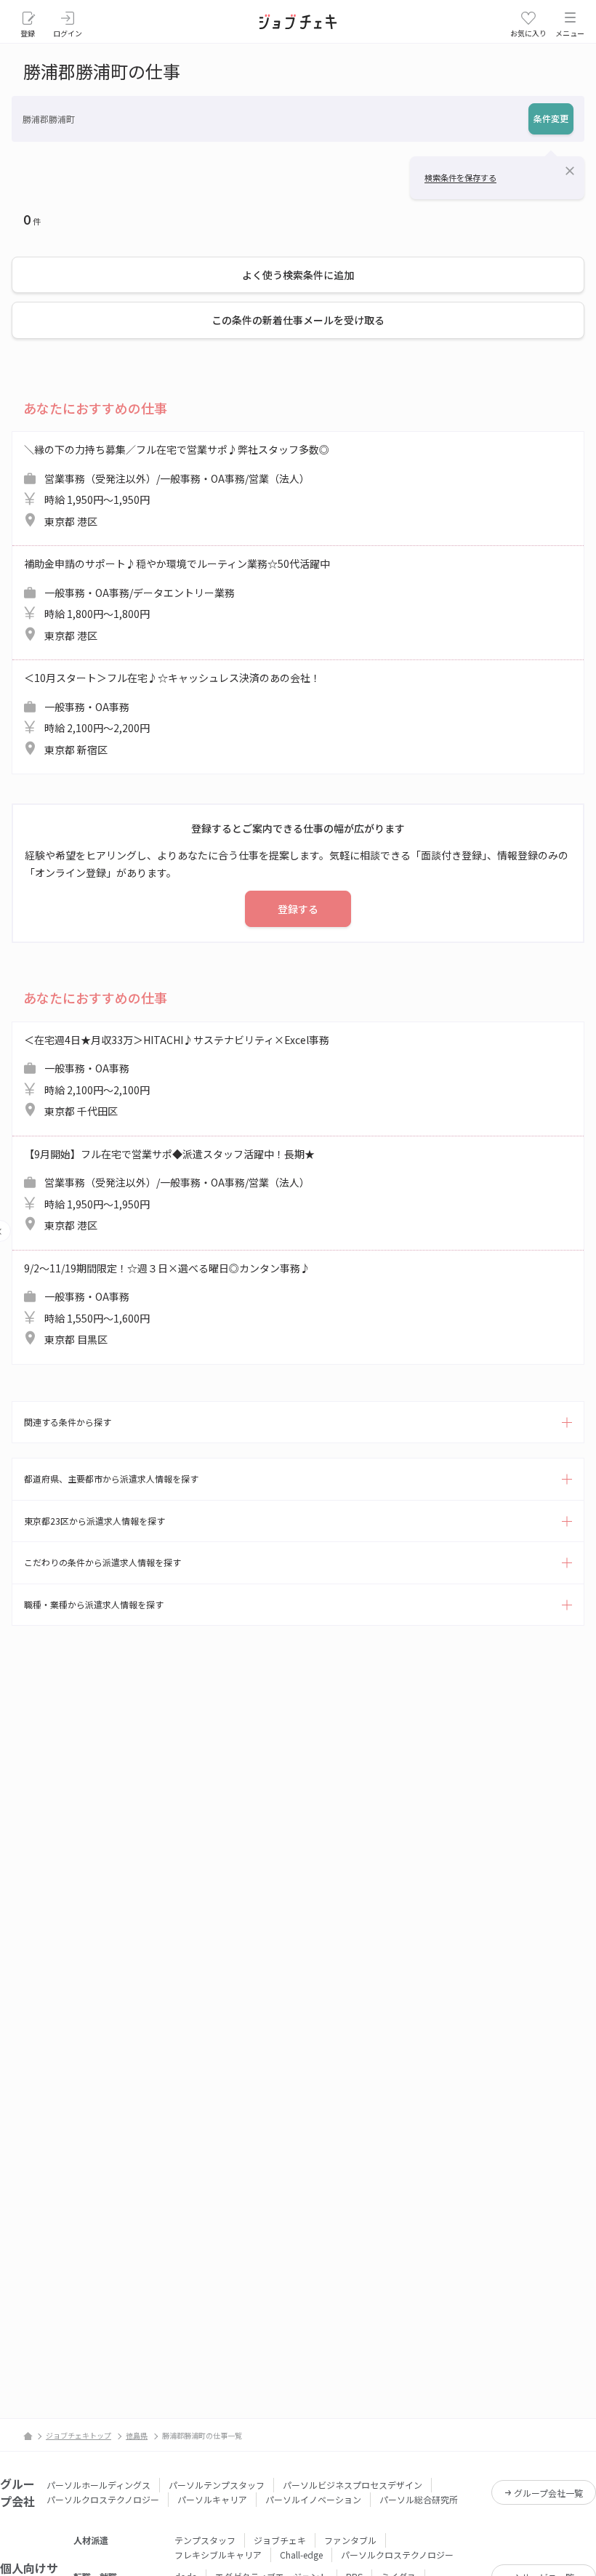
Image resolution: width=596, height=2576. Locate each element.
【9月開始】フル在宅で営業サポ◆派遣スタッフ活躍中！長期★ (169, 1190)
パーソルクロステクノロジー (103, 2499)
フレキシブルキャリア (218, 2555)
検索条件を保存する (460, 177)
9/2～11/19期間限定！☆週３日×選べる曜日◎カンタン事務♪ (167, 1304)
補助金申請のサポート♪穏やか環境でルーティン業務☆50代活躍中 (177, 599)
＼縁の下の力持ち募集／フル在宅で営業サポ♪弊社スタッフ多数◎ (177, 485)
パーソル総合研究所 (419, 2499)
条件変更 (551, 118)
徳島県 (137, 2435)
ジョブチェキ (280, 2540)
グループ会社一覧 (548, 2493)
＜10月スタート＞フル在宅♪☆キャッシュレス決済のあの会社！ (172, 714)
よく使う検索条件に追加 (298, 275)
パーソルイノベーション (313, 2499)
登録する (298, 909)
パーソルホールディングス (98, 2485)
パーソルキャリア (212, 2499)
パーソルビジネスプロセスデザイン (353, 2485)
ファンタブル (350, 2540)
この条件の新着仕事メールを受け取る (298, 320)
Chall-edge (301, 2555)
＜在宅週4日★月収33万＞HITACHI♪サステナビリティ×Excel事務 (177, 1076)
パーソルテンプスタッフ (217, 2485)
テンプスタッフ (205, 2540)
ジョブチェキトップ (78, 2435)
